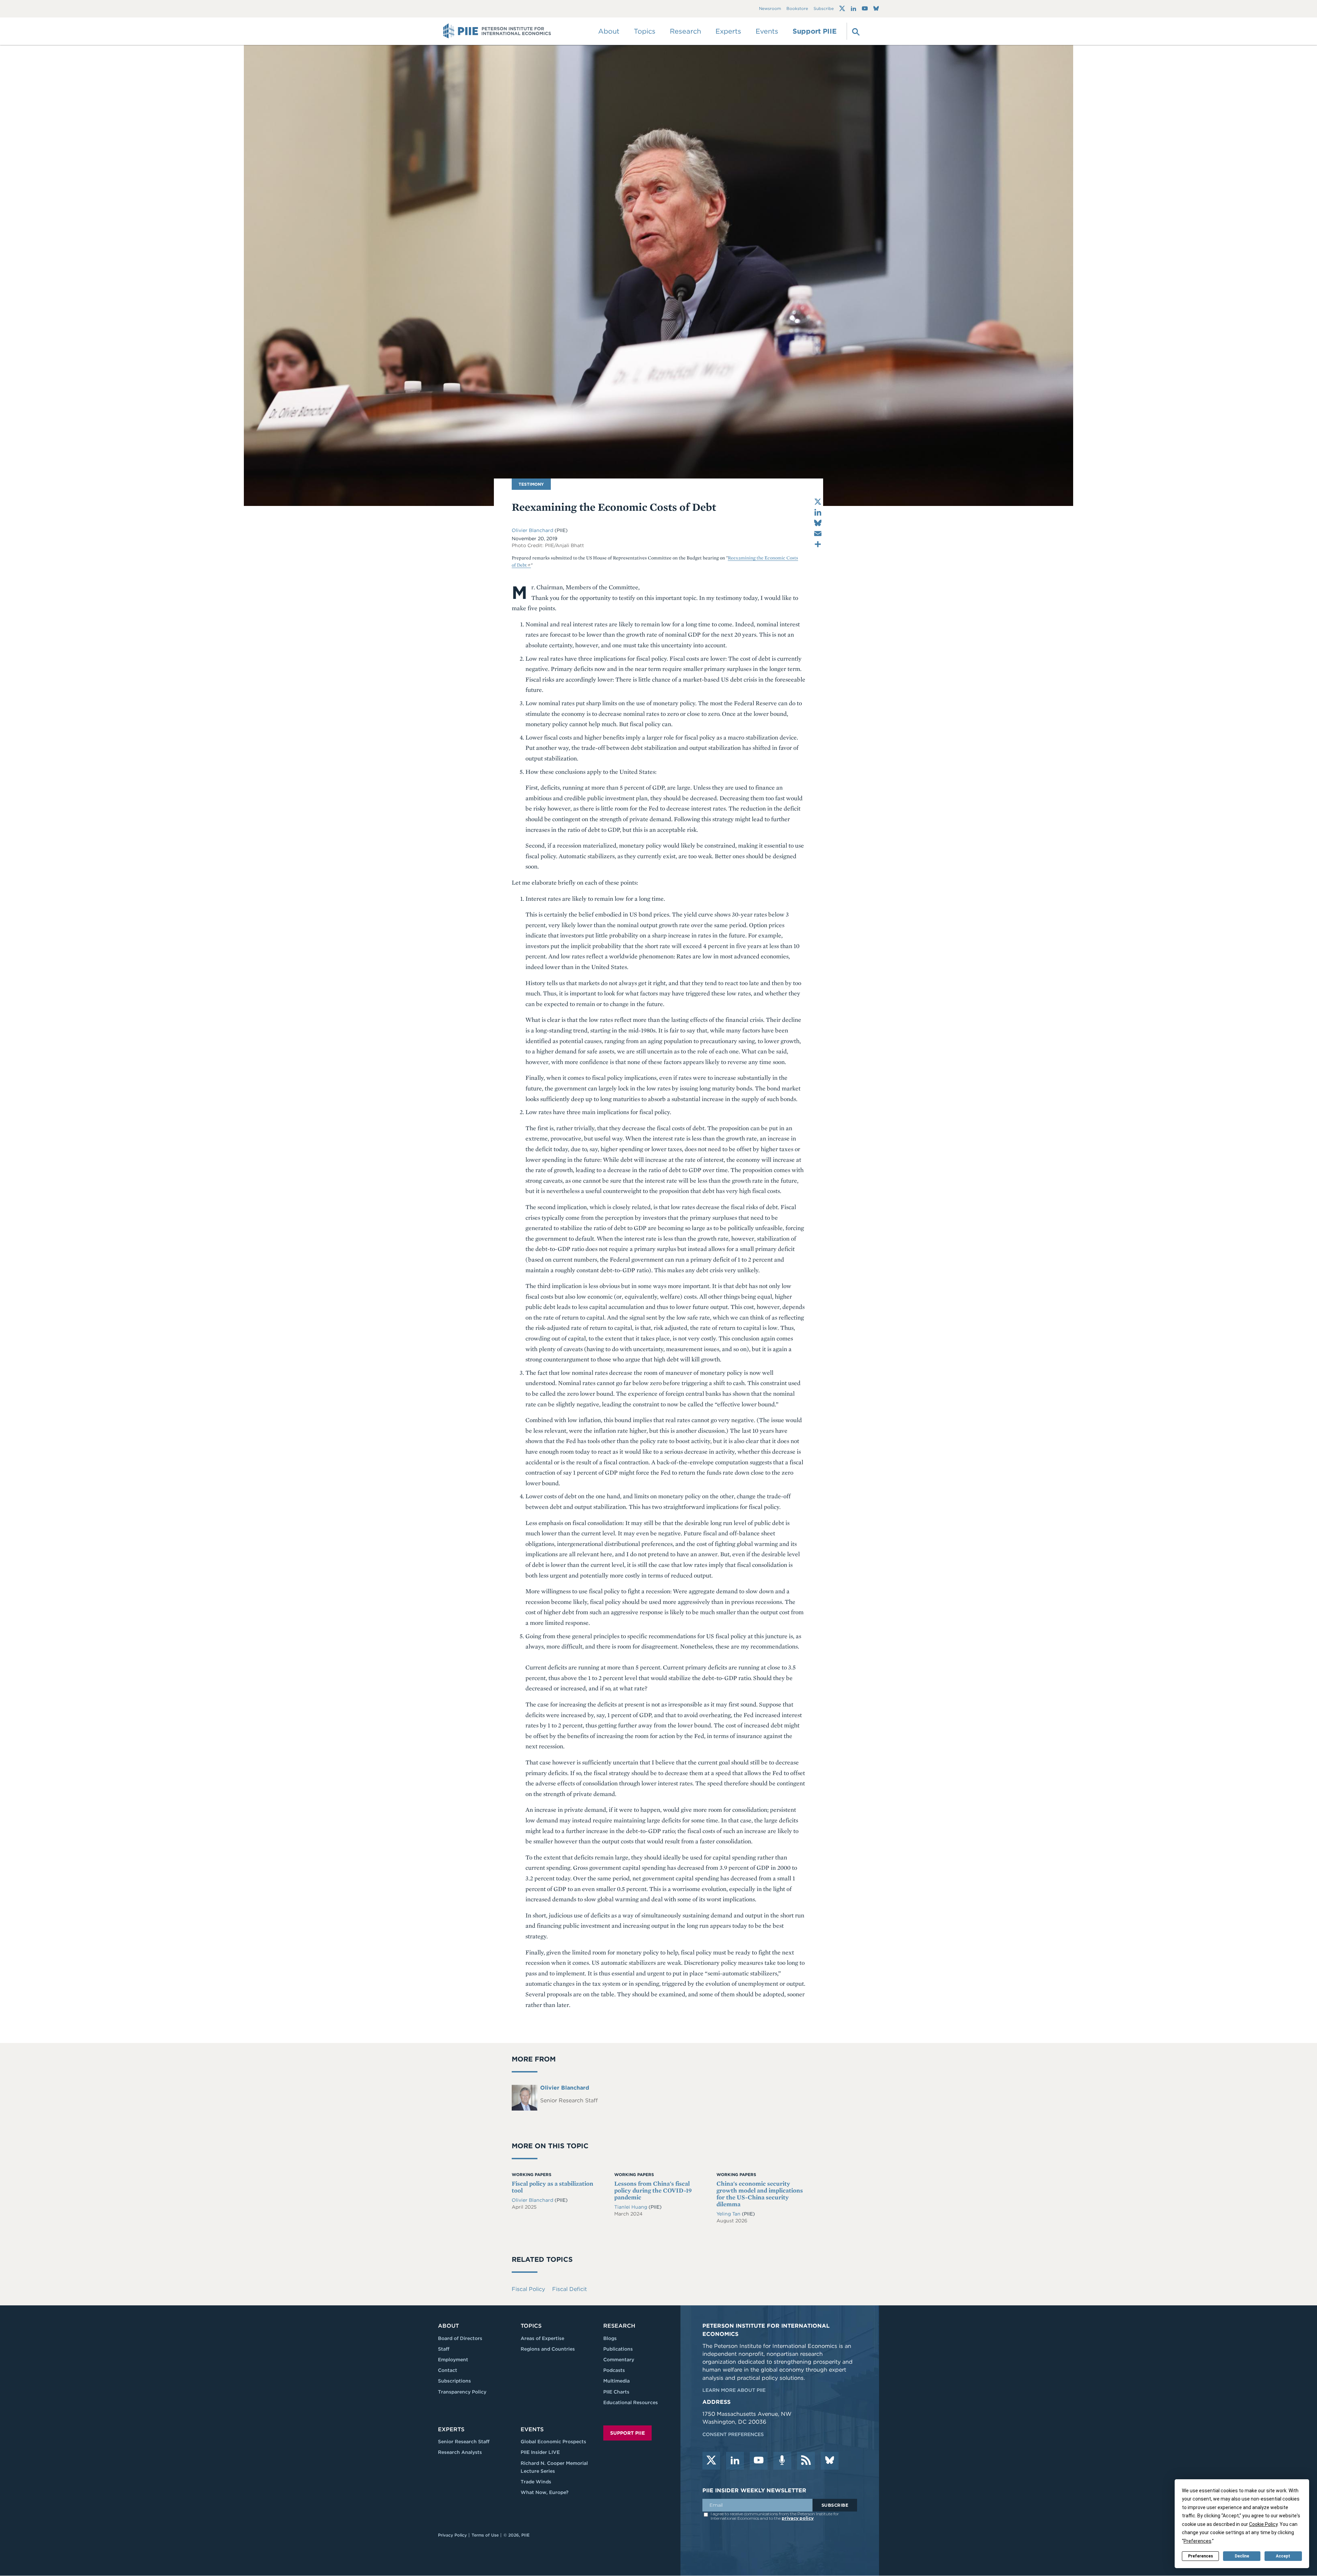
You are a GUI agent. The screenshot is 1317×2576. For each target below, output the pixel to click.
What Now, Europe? (545, 2492)
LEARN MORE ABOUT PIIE (734, 2390)
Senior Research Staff (464, 2442)
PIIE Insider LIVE (540, 2452)
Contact (448, 2370)
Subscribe (824, 9)
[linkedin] (735, 2461)
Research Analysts (460, 2452)
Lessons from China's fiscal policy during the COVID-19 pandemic (653, 2190)
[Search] (855, 31)
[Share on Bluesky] (818, 523)
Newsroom (770, 9)
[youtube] (759, 2461)
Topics (531, 2326)
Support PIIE (815, 31)
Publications (618, 2349)
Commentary (619, 2360)
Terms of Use (485, 2535)
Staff (444, 2349)
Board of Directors (460, 2338)
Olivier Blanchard (532, 530)
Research (619, 2326)
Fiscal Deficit (569, 2289)
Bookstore (797, 9)
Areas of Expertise (542, 2338)
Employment (453, 2360)
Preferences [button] (1197, 2541)
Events (767, 31)
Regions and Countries (548, 2349)
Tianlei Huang (631, 2207)
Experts (451, 2429)
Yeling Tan (729, 2214)
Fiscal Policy (528, 2289)
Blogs (610, 2338)
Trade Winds (536, 2482)
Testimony (531, 484)
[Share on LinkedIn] (818, 512)
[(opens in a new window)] (842, 9)
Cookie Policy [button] (1263, 2524)
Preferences (1201, 2556)
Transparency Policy (462, 2392)
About (448, 2326)
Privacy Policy (452, 2535)
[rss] (806, 2461)
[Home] (497, 31)
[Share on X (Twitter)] (818, 502)
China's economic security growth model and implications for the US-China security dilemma (760, 2194)
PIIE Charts (616, 2392)
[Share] (818, 544)
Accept (1283, 2556)
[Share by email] (818, 534)
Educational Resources (631, 2402)
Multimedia (616, 2381)
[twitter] (711, 2461)
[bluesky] (830, 2461)
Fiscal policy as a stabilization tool (553, 2187)
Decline (1242, 2556)
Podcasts (614, 2370)
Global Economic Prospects (553, 2442)
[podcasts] (782, 2461)
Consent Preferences (733, 2434)
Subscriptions (454, 2381)
